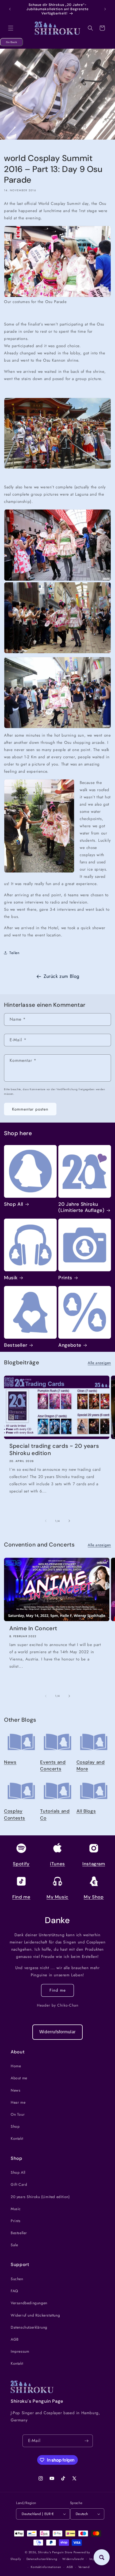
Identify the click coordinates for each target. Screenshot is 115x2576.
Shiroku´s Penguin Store (55, 2552)
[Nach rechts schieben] (69, 1521)
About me (19, 2078)
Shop (15, 2126)
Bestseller (16, 1345)
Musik (11, 1278)
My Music (57, 1897)
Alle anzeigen (99, 1363)
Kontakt (17, 2138)
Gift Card (19, 2184)
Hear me (18, 2102)
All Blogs (86, 1811)
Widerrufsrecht (73, 2559)
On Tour (18, 2114)
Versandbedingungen (29, 2303)
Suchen (17, 2279)
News (10, 1762)
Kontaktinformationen (46, 2567)
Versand (84, 2567)
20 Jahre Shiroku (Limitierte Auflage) (81, 1207)
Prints (65, 1278)
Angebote (70, 1345)
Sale (14, 2245)
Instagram (94, 1864)
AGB (15, 2339)
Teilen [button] (14, 953)
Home (16, 2066)
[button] (11, 28)
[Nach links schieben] (46, 1521)
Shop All (14, 1204)
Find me (21, 1897)
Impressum (20, 2351)
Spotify (21, 1864)
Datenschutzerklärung (29, 2327)
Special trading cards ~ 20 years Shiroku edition (54, 1450)
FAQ (14, 2291)
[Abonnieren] (87, 2441)
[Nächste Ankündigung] (105, 9)
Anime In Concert (33, 1628)
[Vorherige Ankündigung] (10, 9)
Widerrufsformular (57, 2032)
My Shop (94, 1897)
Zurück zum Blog (62, 976)
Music (16, 2209)
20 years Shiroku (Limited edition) (40, 2197)
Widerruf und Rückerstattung (35, 2315)
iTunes (57, 1864)
